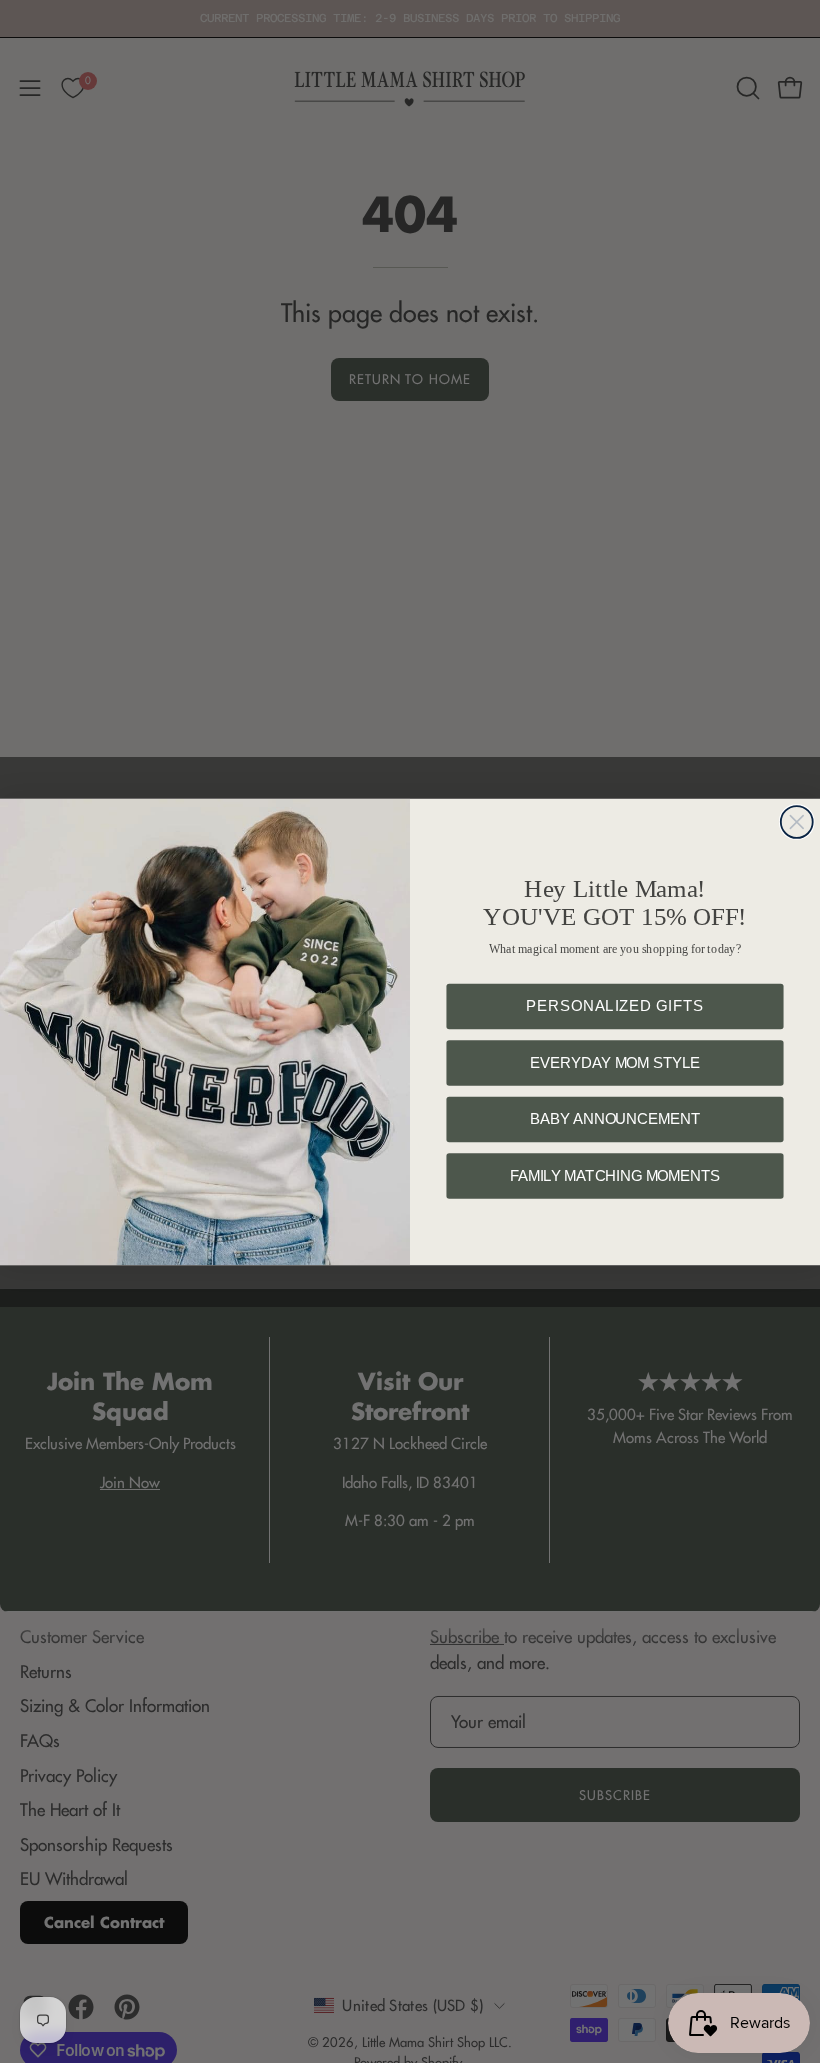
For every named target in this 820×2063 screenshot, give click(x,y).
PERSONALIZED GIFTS (615, 1005)
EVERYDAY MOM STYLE (615, 1062)
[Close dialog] (797, 822)
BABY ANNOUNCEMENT (615, 1118)
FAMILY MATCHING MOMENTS (615, 1175)
